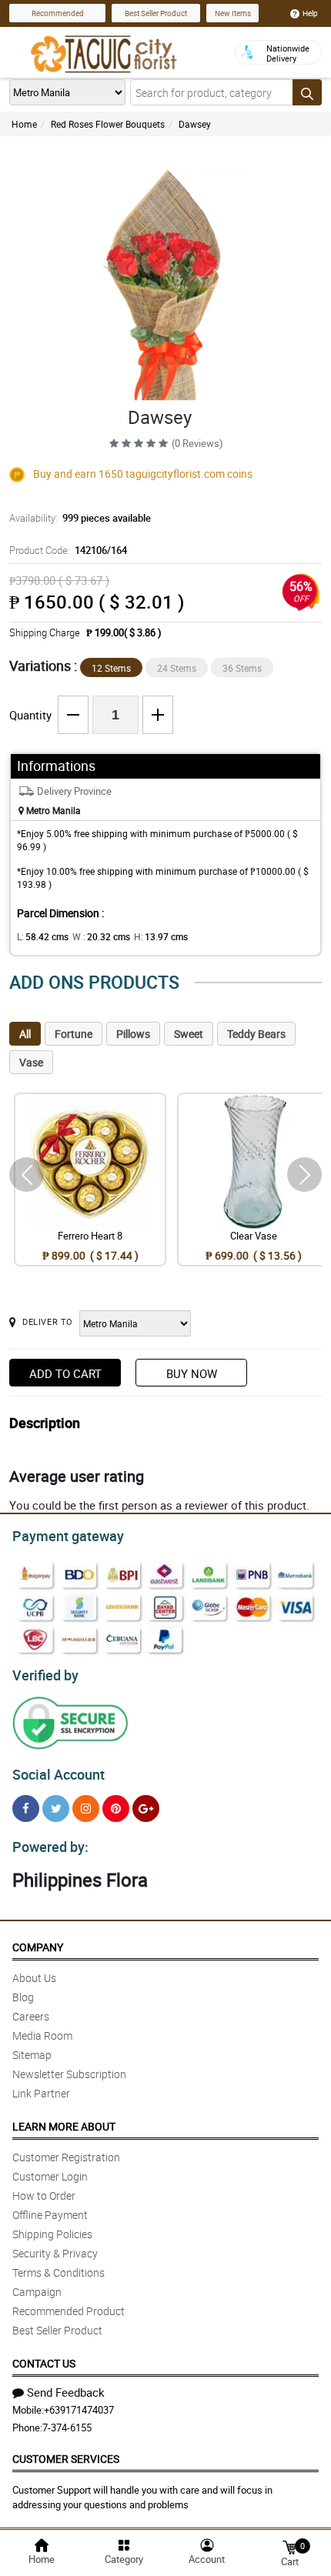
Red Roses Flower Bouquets (108, 124)
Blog (23, 1997)
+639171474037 (79, 2410)
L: (43, 936)
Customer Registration (66, 2157)
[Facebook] (26, 1809)
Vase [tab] (31, 1062)
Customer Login (50, 2176)
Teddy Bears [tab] (256, 1034)
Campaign (37, 2292)
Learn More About (64, 2126)
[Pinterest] (116, 1809)
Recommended (58, 13)
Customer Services (66, 2459)
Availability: (80, 518)
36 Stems (242, 668)
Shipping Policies (52, 2234)
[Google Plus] (146, 1809)
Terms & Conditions (59, 2272)
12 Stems (111, 668)
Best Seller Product (156, 13)
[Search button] (307, 92)
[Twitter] (56, 1809)
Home (24, 124)
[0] (289, 2546)
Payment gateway (68, 1536)
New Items (233, 13)
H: (161, 936)
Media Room (42, 2035)
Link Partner (41, 2093)
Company (38, 1947)
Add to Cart (65, 1373)
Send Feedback (66, 2392)
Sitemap (32, 2055)
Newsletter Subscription (69, 2074)
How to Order (44, 2196)
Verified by (45, 1675)
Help (310, 13)
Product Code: (68, 550)
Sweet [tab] (189, 1034)
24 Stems (177, 668)
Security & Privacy (55, 2253)
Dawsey (195, 124)
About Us (34, 1978)
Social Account (59, 1774)
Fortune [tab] (74, 1034)
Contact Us (44, 2363)
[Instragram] (86, 1809)
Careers (31, 2016)
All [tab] (25, 1034)
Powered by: (50, 1847)
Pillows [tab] (133, 1034)
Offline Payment (50, 2215)
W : (101, 936)
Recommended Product (69, 2311)
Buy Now (192, 1373)
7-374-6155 (67, 2428)
